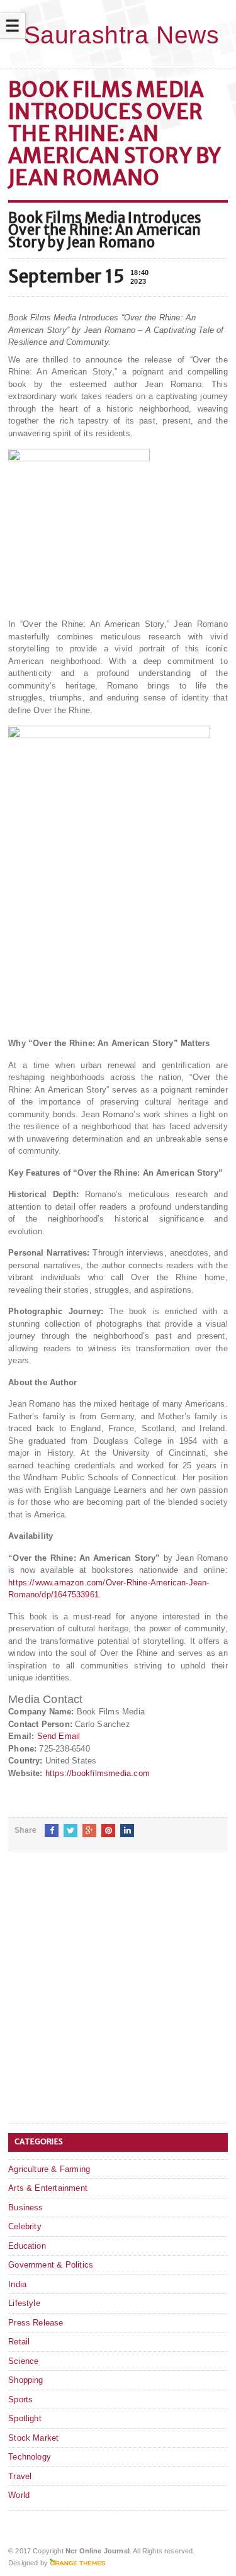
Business (26, 2208)
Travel (20, 2476)
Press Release (36, 2323)
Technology (30, 2457)
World (19, 2495)
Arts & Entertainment (48, 2188)
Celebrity (25, 2226)
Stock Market (33, 2438)
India (17, 2284)
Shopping (26, 2380)
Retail (19, 2342)
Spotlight (25, 2418)
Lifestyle (24, 2303)
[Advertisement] (118, 1997)
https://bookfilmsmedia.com (98, 1773)
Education (27, 2246)
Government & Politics (51, 2265)
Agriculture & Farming (49, 2169)
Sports (20, 2399)
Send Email (59, 1736)
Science (23, 2361)
